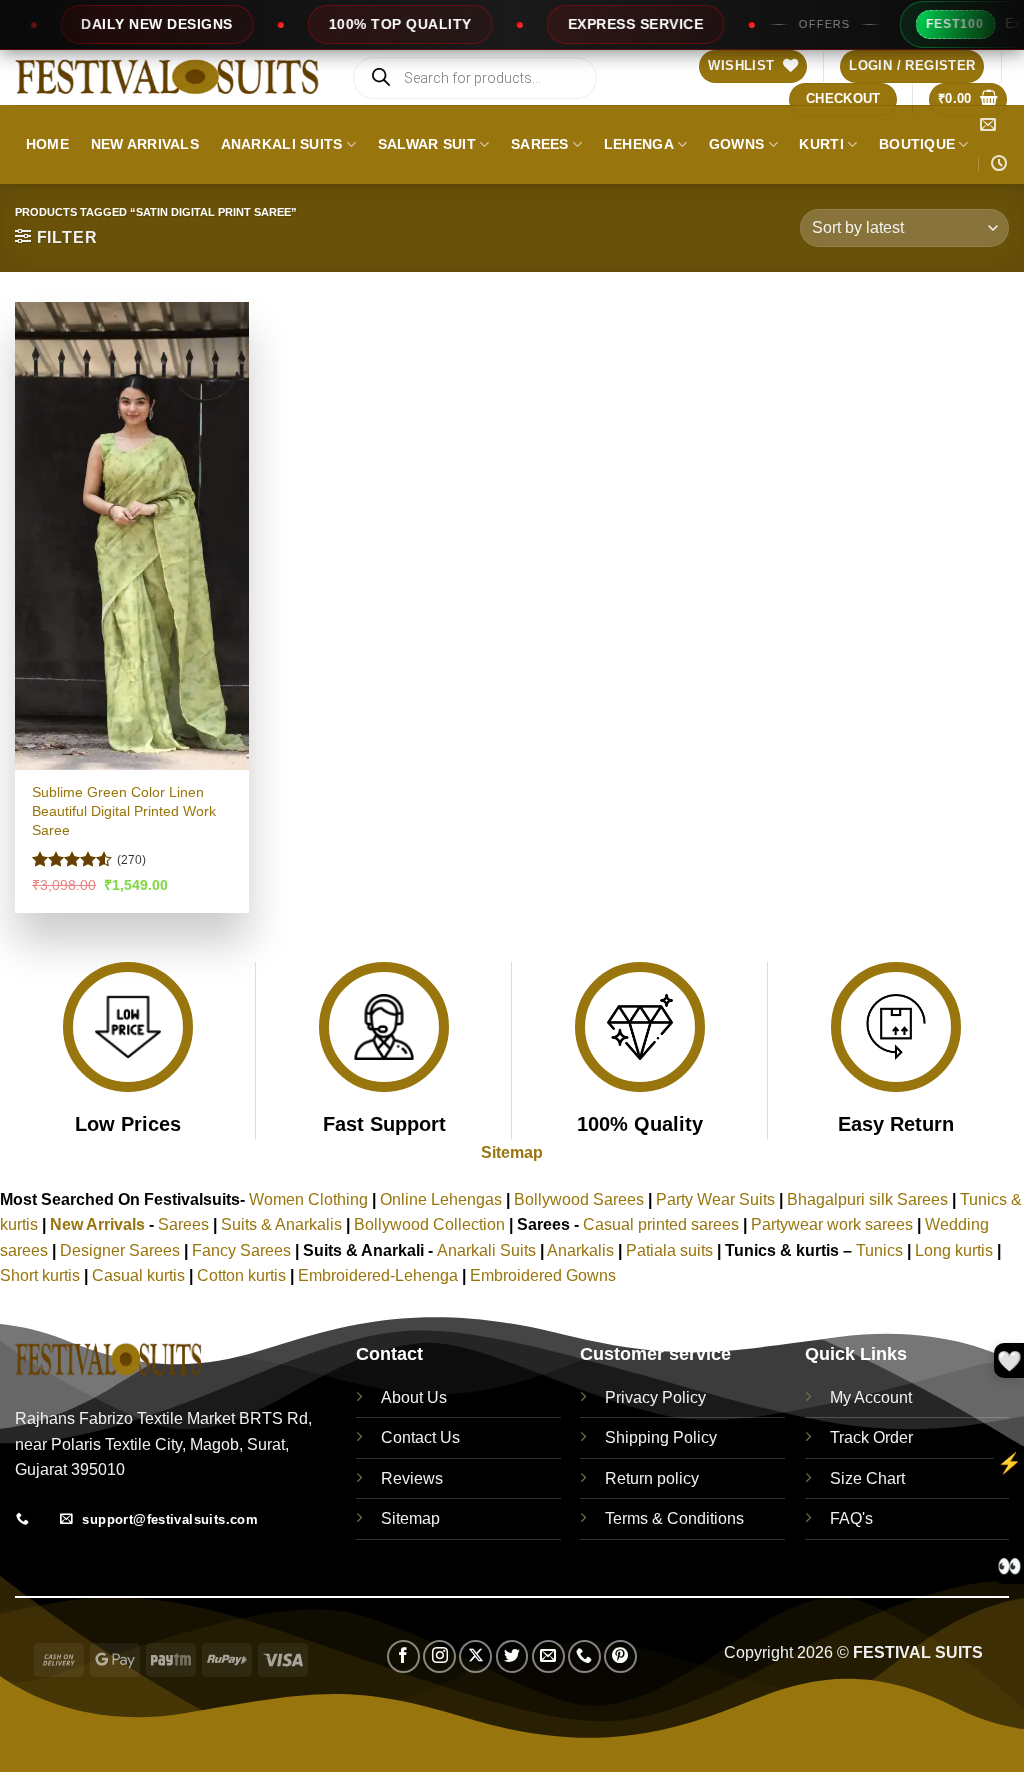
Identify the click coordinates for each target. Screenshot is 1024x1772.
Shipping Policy (661, 1437)
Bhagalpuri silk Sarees (867, 1199)
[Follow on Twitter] (512, 1656)
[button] (912, 66)
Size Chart (867, 1478)
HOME (47, 144)
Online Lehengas (441, 1199)
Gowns (736, 144)
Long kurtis (956, 1250)
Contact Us (420, 1437)
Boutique (917, 144)
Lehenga (639, 144)
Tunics (881, 1250)
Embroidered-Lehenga (378, 1275)
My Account (871, 1397)
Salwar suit (427, 144)
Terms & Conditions (674, 1518)
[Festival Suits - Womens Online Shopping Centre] (167, 77)
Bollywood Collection (429, 1224)
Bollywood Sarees (579, 1199)
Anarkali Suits (282, 144)
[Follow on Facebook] (403, 1656)
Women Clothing (308, 1199)
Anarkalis (582, 1250)
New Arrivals (145, 144)
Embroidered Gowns (543, 1275)
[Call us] (584, 1656)
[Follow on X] (475, 1656)
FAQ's (851, 1518)
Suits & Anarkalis (281, 1224)
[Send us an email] (548, 1656)
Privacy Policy (655, 1397)
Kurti (821, 144)
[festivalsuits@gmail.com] (989, 124)
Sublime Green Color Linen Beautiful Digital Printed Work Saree (124, 810)
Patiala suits (671, 1250)
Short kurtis (42, 1275)
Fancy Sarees (241, 1250)
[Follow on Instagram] (439, 1656)
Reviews (412, 1478)
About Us (414, 1397)
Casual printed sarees (661, 1224)
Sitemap (512, 1152)
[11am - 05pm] (1000, 163)
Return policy (652, 1478)
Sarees (540, 144)
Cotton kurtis (243, 1275)
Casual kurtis (140, 1275)
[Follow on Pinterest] (620, 1656)
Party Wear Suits (715, 1199)
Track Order (871, 1437)
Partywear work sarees (832, 1224)
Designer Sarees (120, 1250)
